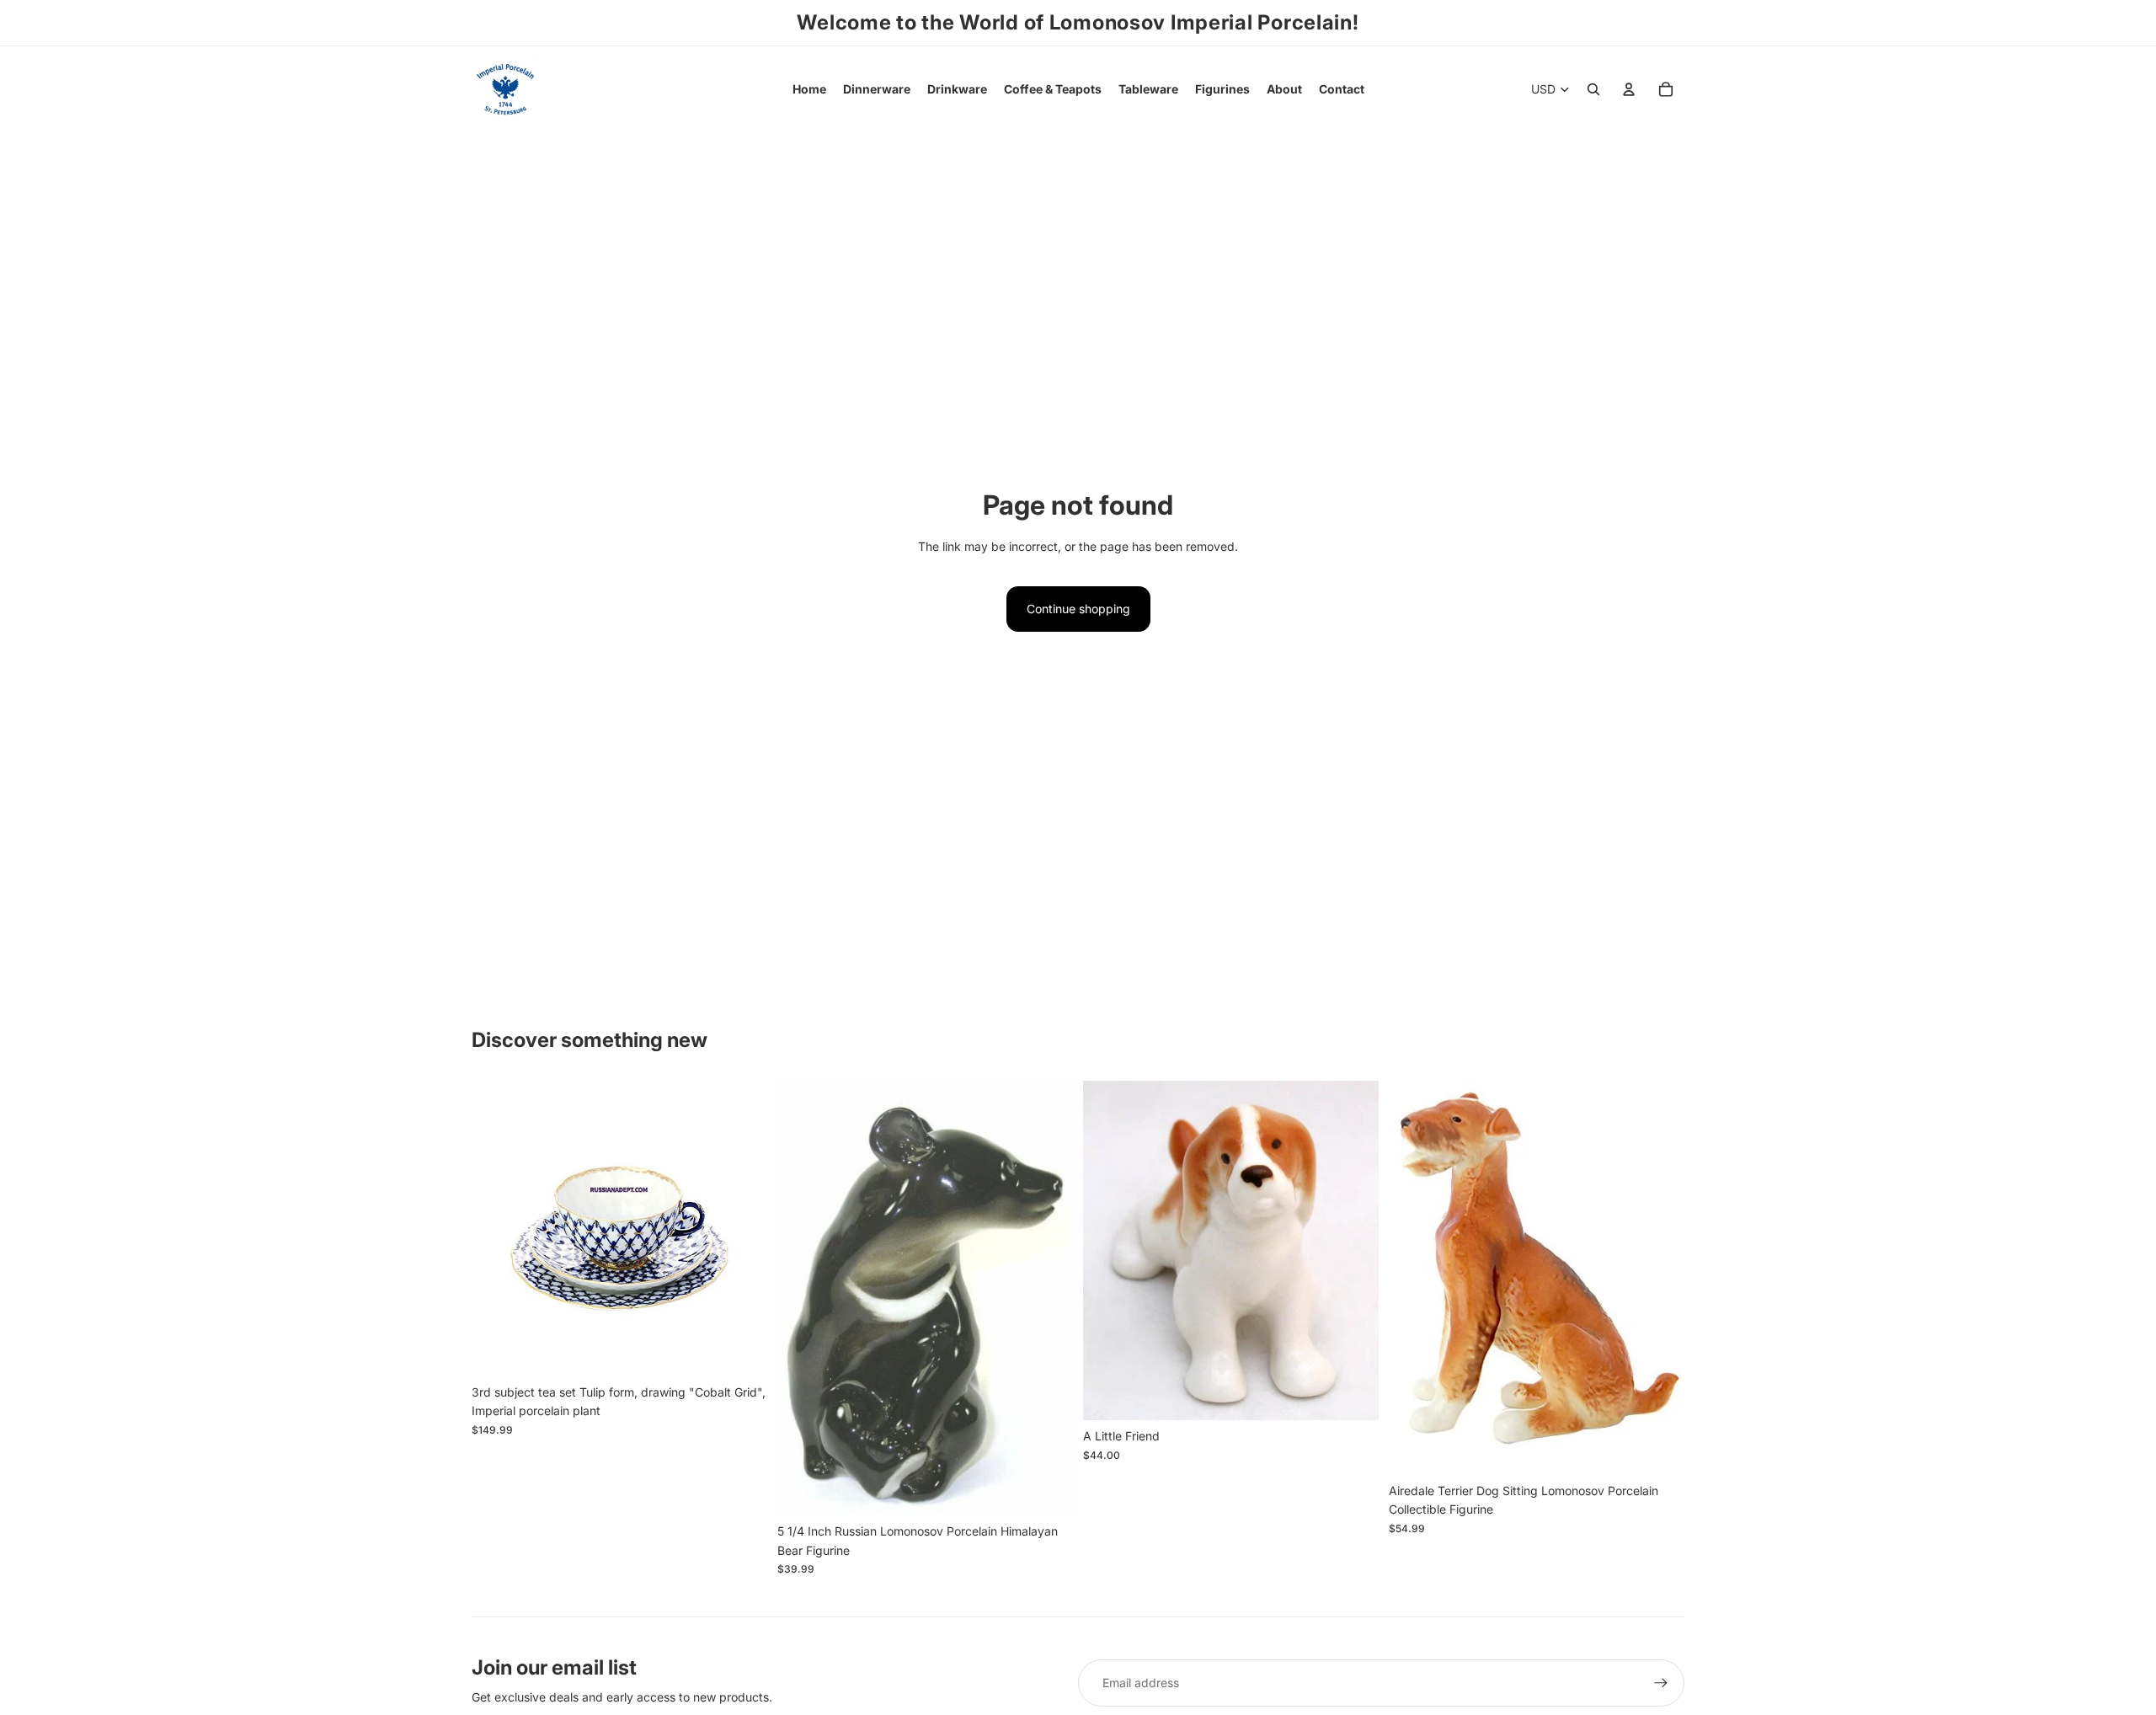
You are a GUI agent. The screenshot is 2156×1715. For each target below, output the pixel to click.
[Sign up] (1661, 1683)
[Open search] (1593, 89)
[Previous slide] (497, 1229)
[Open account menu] (1629, 89)
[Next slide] (742, 1229)
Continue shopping (1078, 609)
